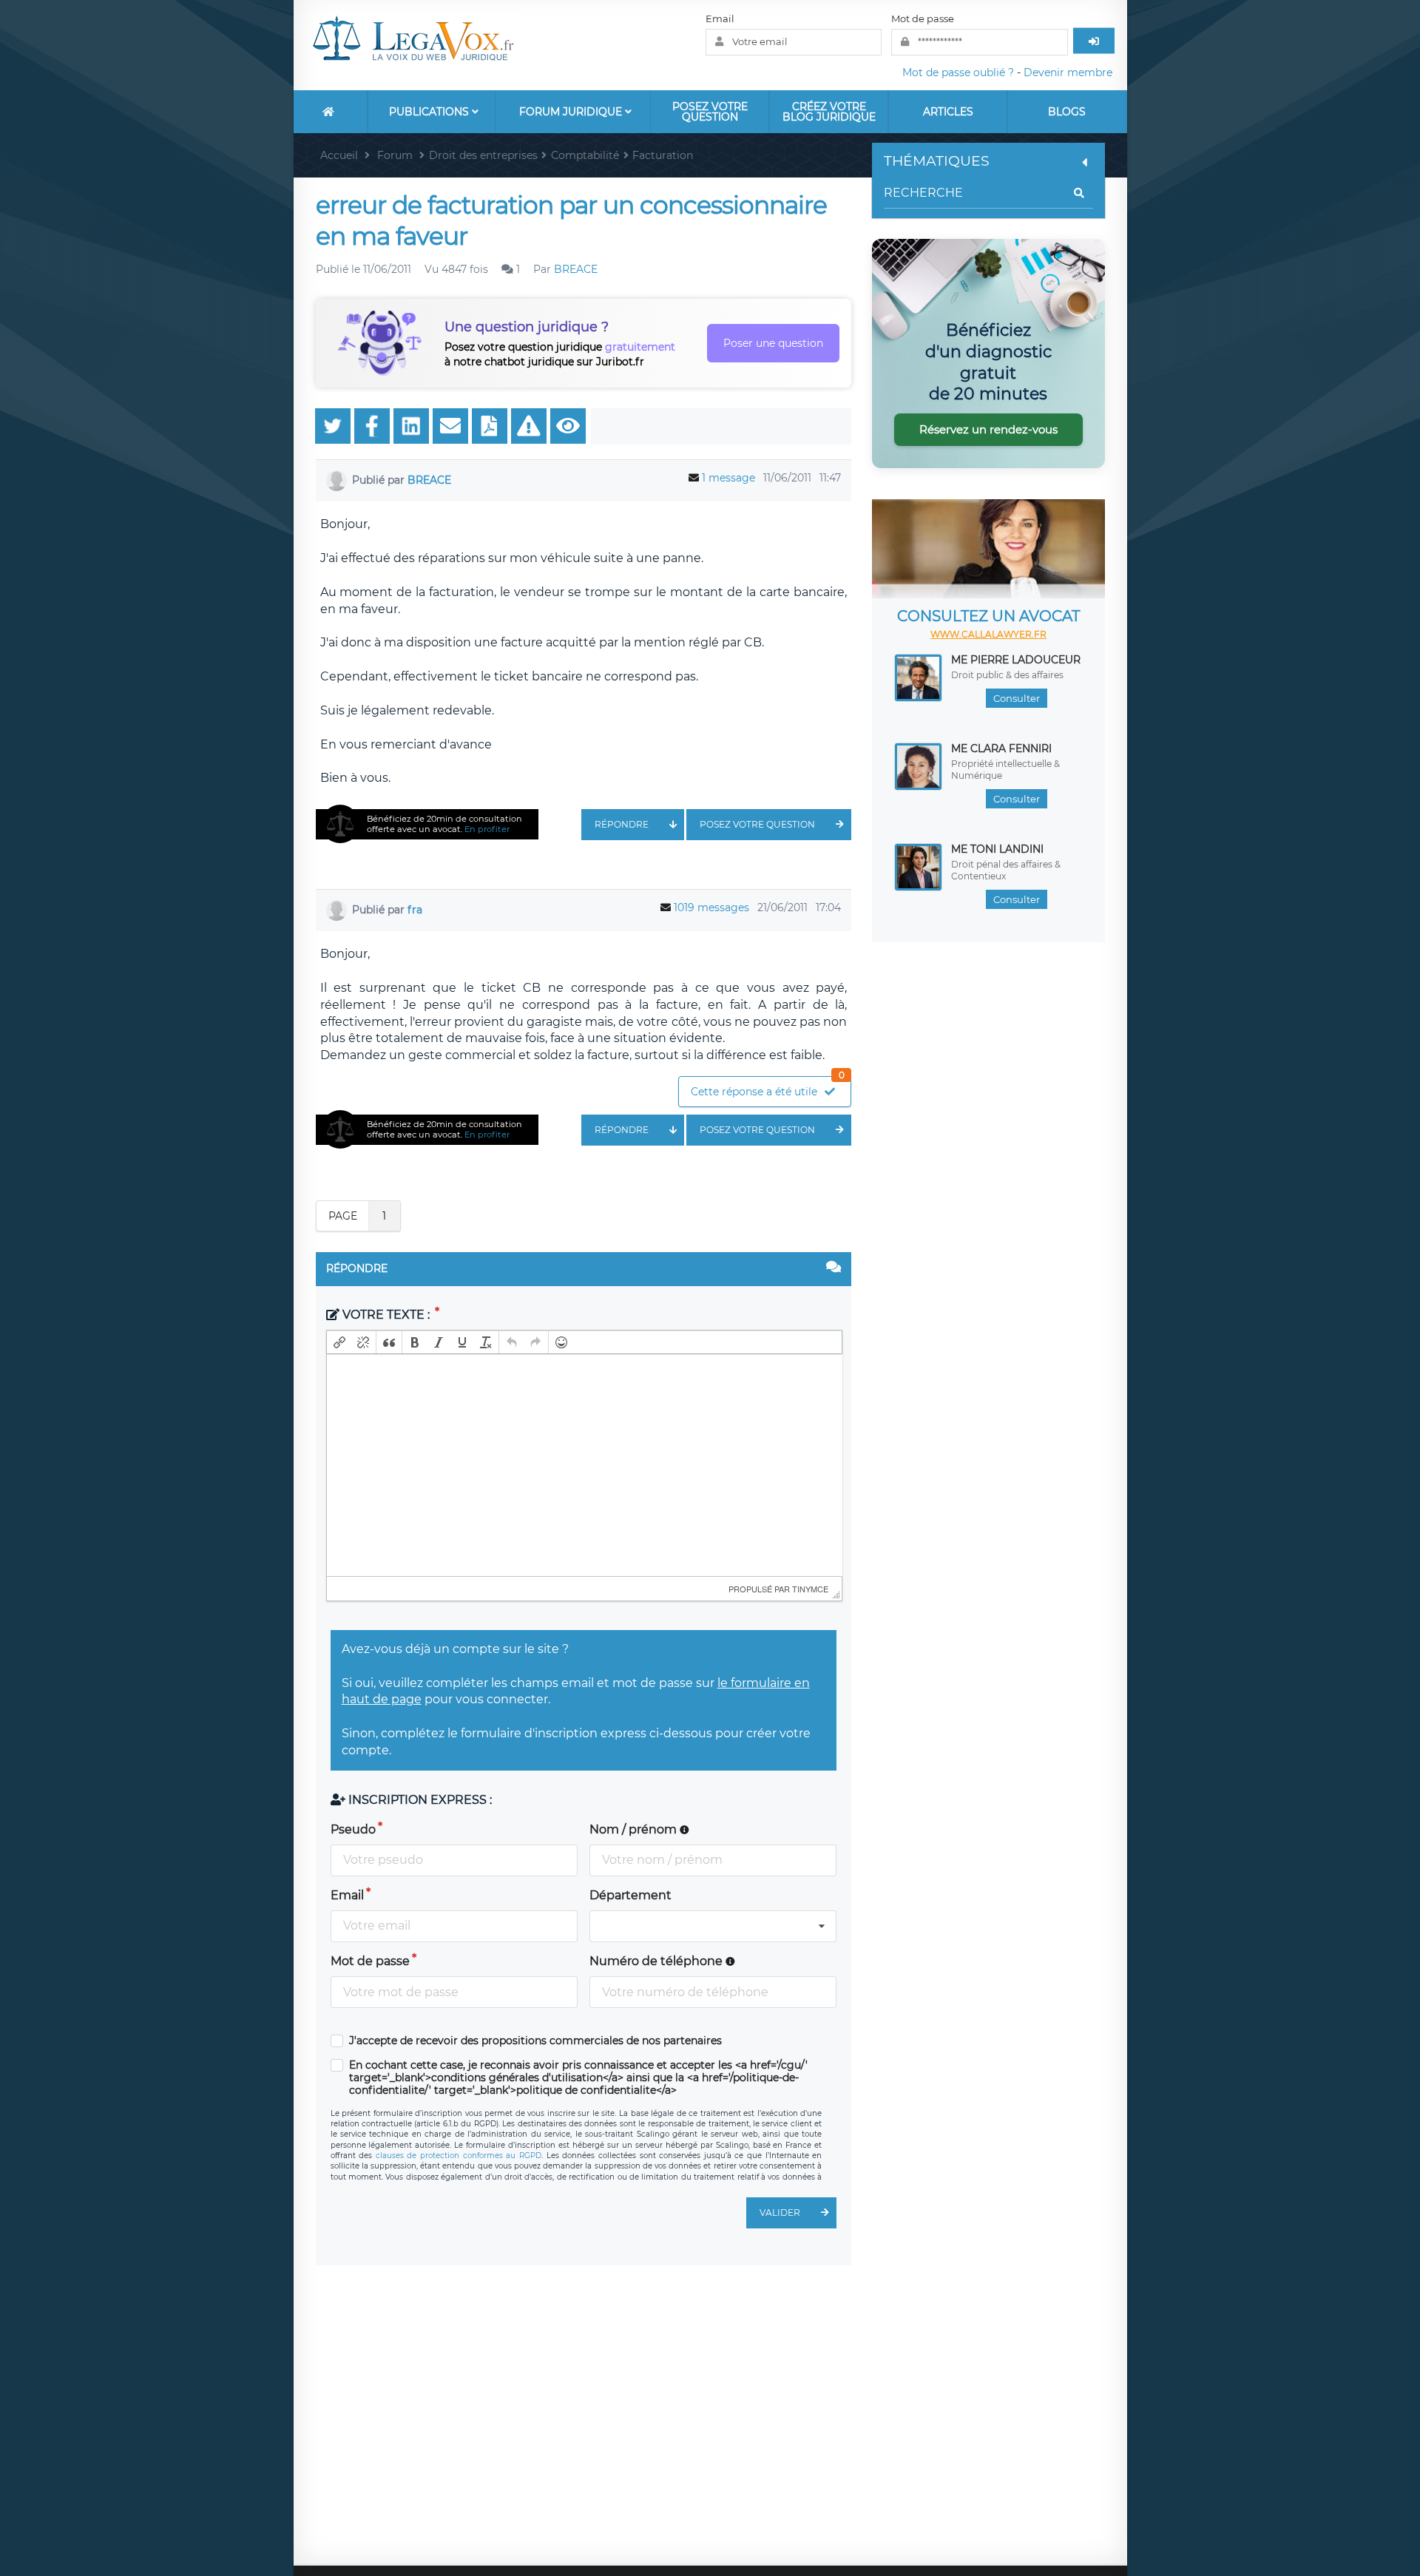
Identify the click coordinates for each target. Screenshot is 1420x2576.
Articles (948, 112)
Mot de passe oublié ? (958, 72)
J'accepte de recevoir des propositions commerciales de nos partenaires (535, 2041)
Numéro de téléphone (657, 1961)
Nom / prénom (635, 1829)
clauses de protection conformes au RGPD (459, 2156)
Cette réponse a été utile (768, 1088)
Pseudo (353, 1829)
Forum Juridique (572, 112)
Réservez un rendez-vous (988, 429)
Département (630, 1895)
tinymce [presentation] (810, 1589)
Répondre (622, 824)
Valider (780, 2212)
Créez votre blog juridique (829, 112)
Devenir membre (1068, 72)
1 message (728, 478)
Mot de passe (923, 18)
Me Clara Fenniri (1001, 748)
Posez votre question (710, 112)
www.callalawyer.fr (988, 634)
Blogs (1067, 112)
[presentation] (339, 1342)
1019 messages (711, 907)
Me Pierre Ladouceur (1016, 660)
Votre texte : (386, 1315)
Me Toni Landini (997, 849)
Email (720, 18)
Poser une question (773, 343)
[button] (339, 1342)
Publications (430, 112)
